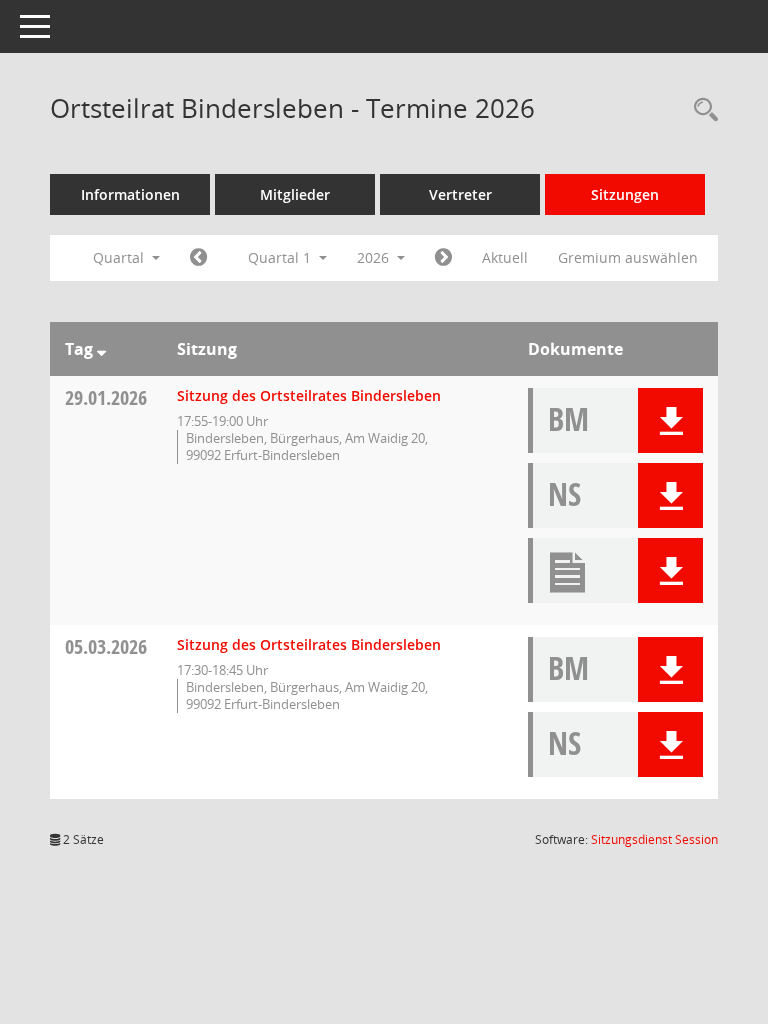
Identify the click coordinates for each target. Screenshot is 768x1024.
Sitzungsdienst (654, 839)
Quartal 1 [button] (281, 257)
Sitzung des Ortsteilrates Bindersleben (309, 395)
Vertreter (460, 194)
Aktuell (505, 257)
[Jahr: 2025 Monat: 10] (198, 258)
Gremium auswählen (628, 257)
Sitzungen (625, 194)
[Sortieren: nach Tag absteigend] (101, 349)
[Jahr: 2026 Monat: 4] (443, 258)
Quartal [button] (120, 257)
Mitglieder (295, 194)
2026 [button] (375, 257)
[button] (670, 420)
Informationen (130, 194)
